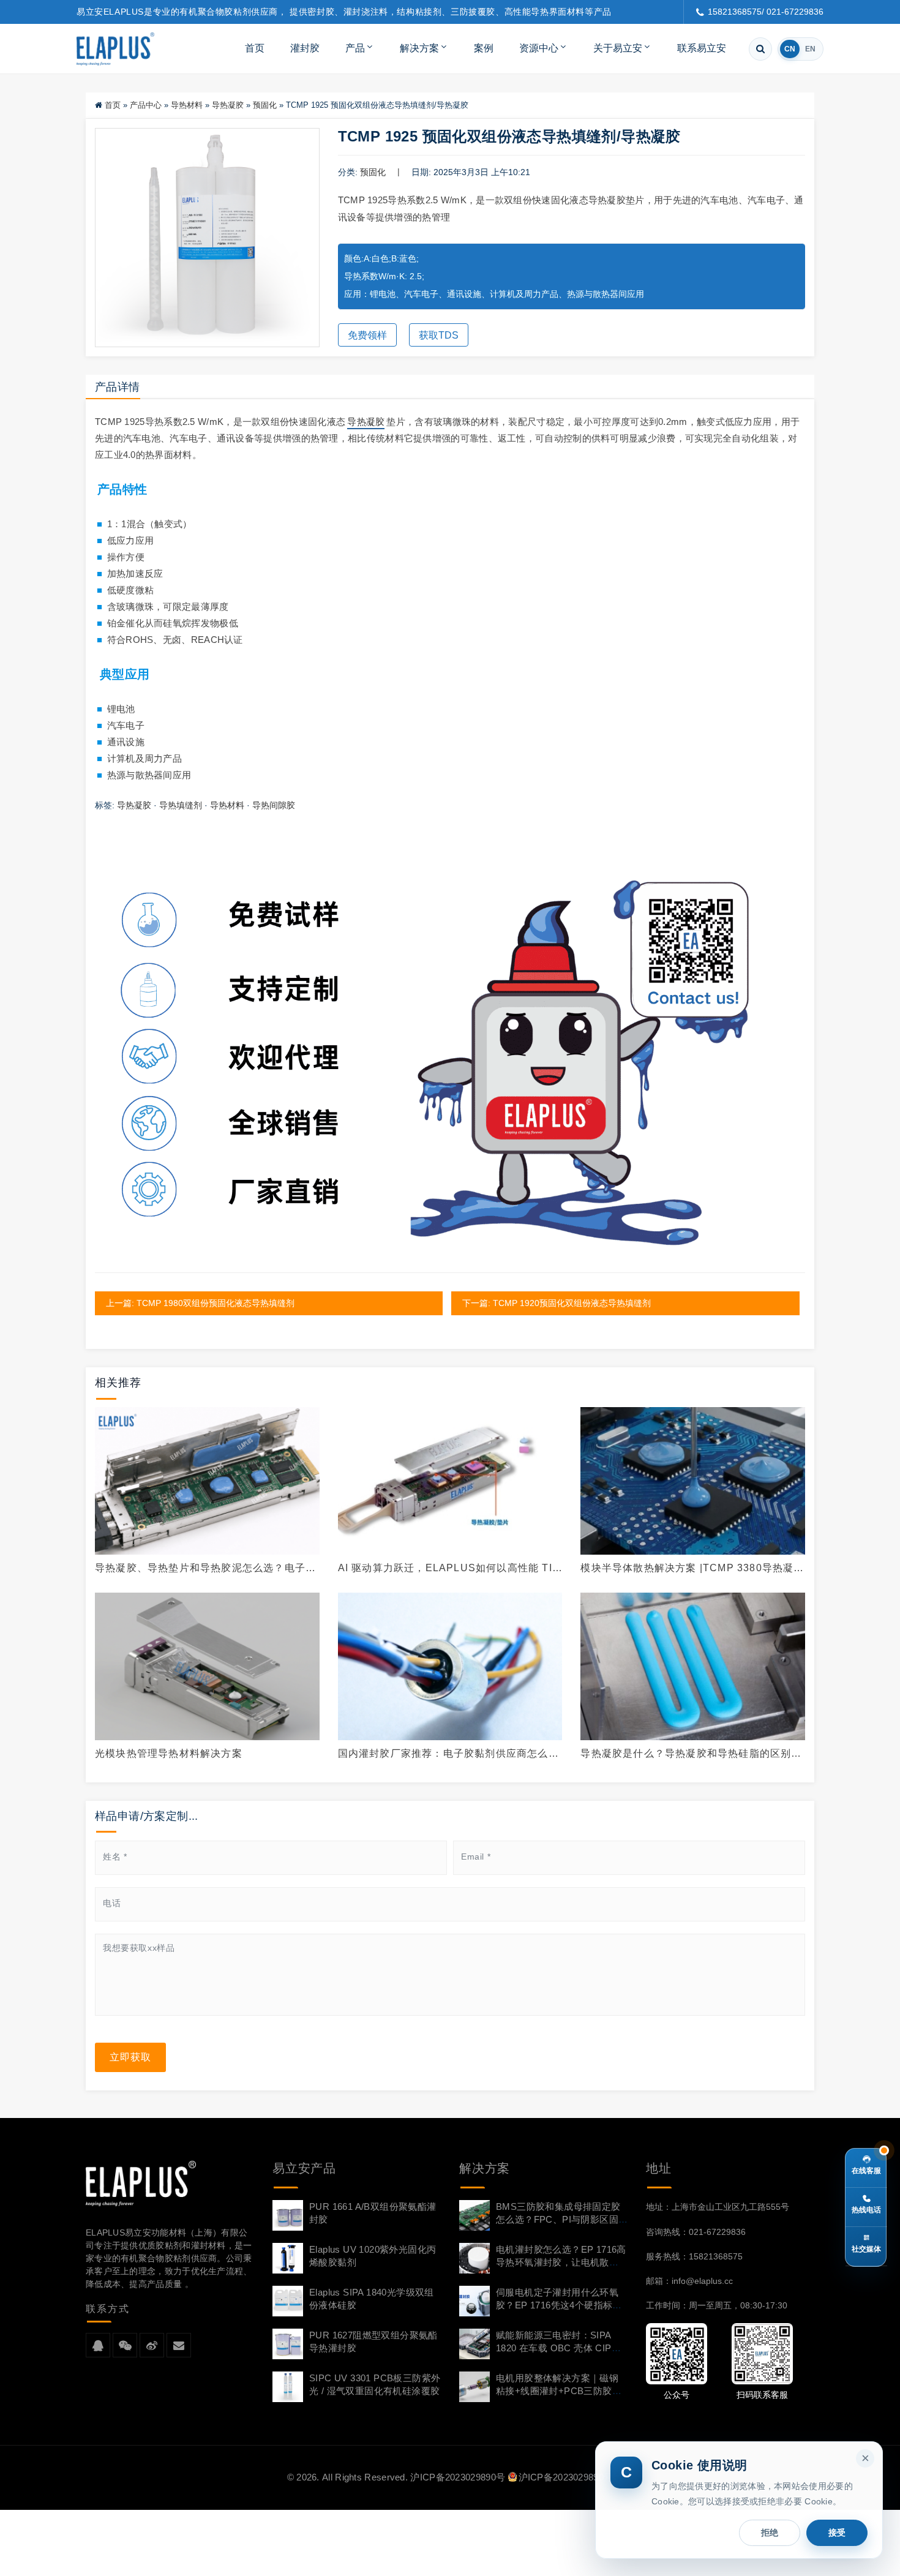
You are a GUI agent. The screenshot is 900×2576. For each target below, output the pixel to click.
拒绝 (770, 2533)
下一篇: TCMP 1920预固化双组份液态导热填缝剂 (557, 1303)
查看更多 (207, 1481)
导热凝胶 (228, 105)
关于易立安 (618, 48)
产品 (355, 48)
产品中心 (146, 105)
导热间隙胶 (274, 805)
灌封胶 (305, 48)
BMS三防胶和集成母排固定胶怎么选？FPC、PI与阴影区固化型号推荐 (558, 2219)
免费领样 (367, 335)
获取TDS (439, 335)
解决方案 (419, 48)
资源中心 (539, 48)
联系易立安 (702, 48)
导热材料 (187, 105)
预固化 (265, 105)
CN (790, 49)
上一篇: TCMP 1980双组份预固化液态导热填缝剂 (200, 1303)
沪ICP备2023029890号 (458, 2477)
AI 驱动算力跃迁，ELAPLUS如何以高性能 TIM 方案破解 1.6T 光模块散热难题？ (449, 1568)
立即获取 (130, 2057)
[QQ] (98, 2346)
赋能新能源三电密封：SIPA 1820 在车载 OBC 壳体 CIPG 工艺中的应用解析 (557, 2348)
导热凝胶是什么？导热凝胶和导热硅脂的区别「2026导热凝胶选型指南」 (686, 1754)
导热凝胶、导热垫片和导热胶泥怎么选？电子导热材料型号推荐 (205, 1568)
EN (810, 49)
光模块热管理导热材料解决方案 (169, 1753)
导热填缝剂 (181, 805)
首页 (255, 48)
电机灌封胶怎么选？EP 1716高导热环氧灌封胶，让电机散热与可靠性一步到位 (561, 2262)
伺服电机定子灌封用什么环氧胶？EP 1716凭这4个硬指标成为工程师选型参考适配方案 (559, 2305)
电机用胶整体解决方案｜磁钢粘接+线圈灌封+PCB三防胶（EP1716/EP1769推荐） (557, 2391)
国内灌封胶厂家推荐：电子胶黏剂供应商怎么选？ (443, 1754)
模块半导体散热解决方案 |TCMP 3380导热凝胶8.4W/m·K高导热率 (692, 1568)
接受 (837, 2533)
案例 (484, 48)
